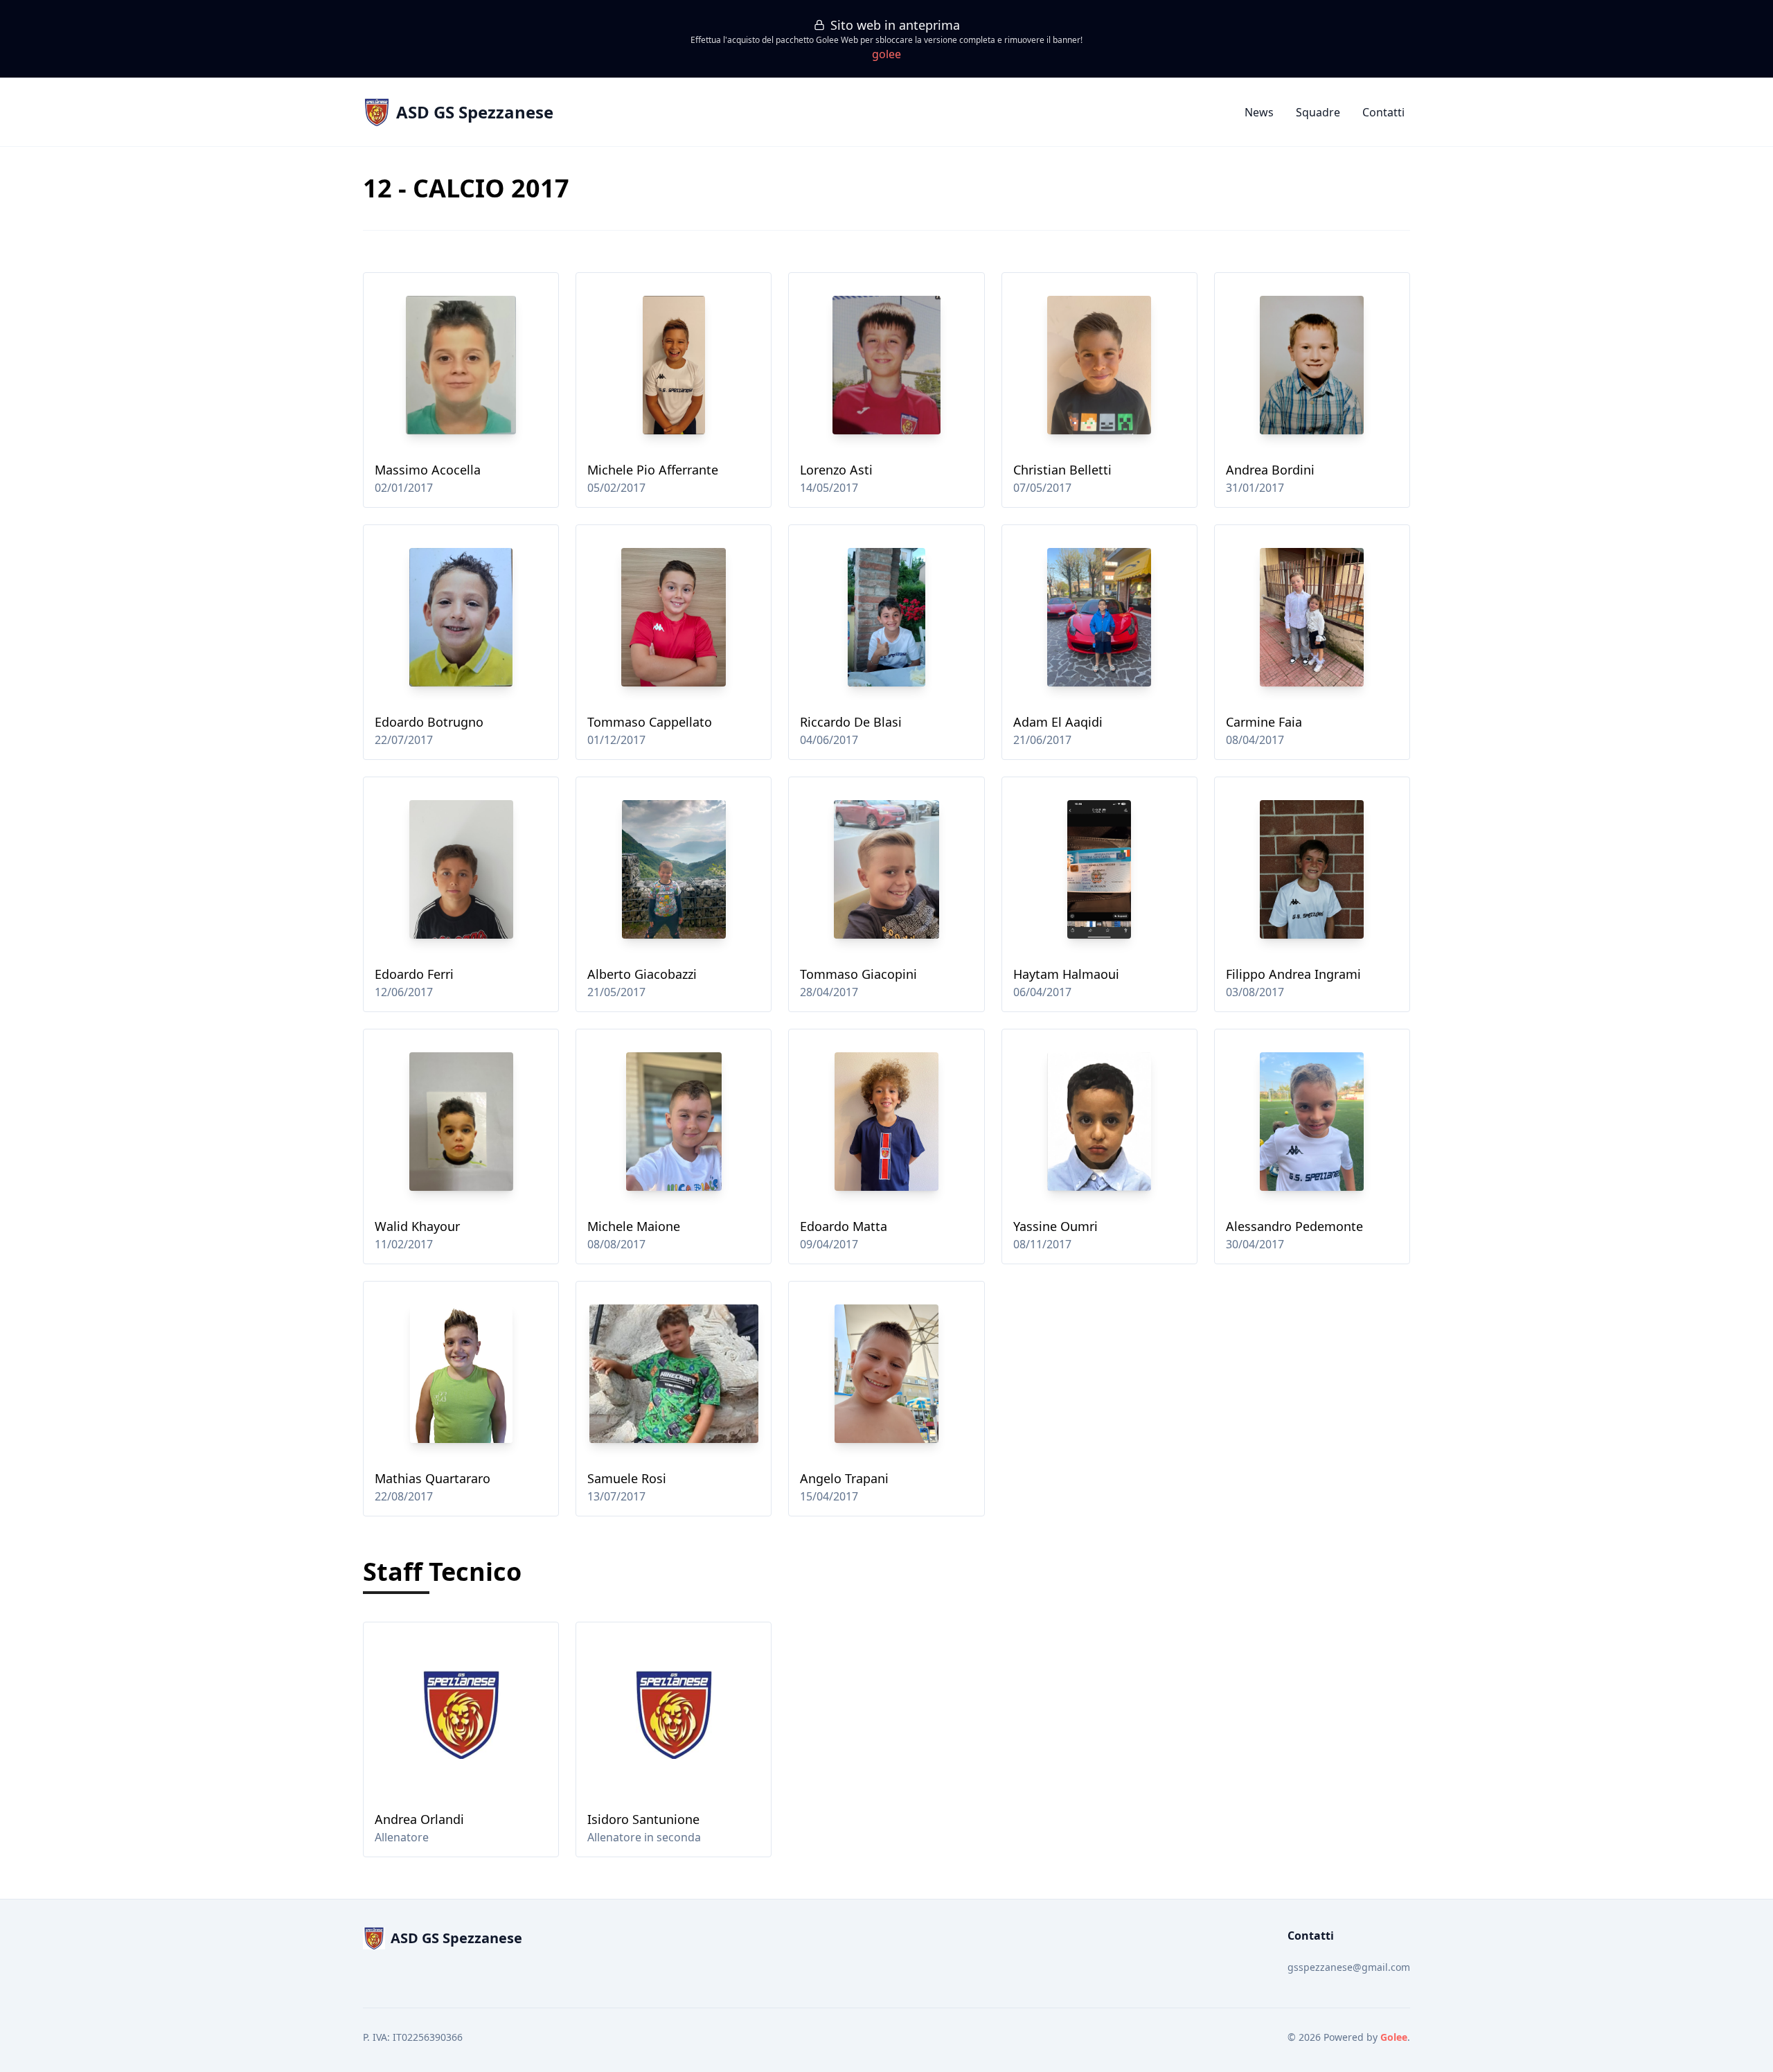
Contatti (1383, 112)
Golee (1394, 2037)
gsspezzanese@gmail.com (1349, 1967)
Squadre (1318, 112)
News (1259, 112)
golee (886, 54)
